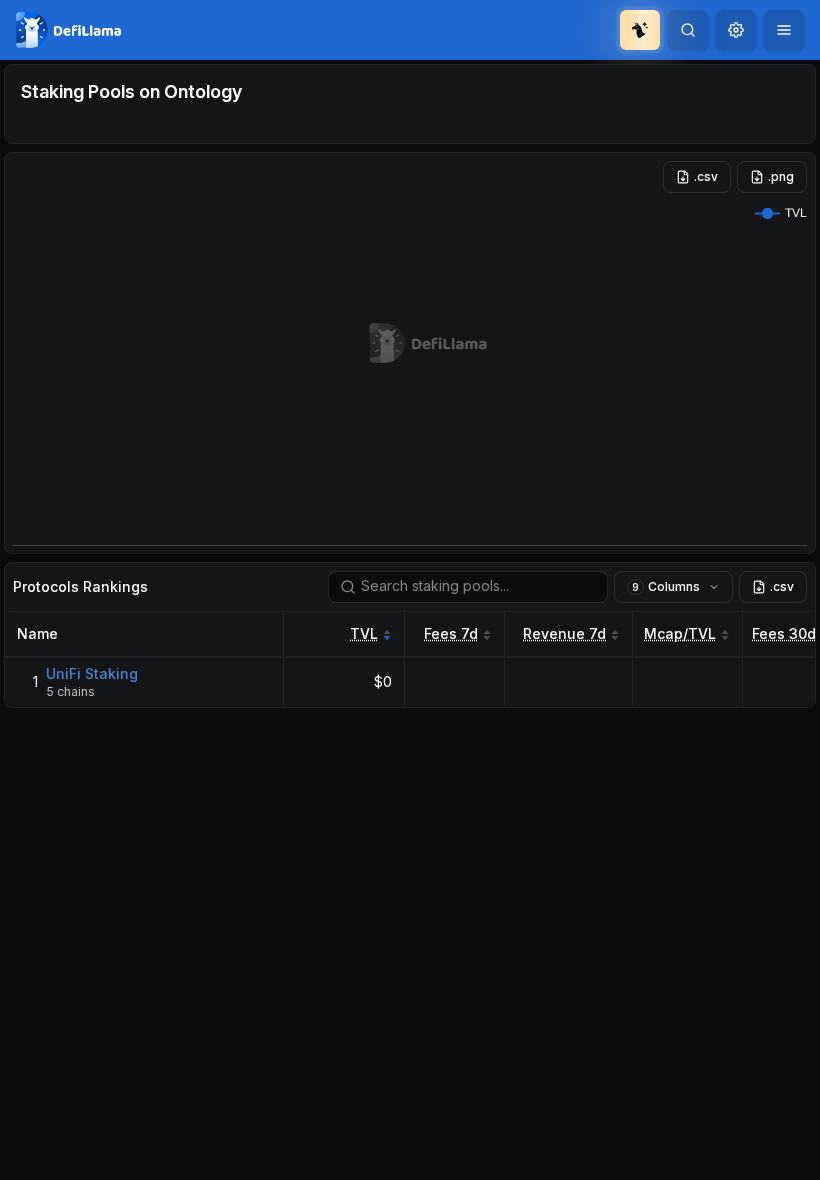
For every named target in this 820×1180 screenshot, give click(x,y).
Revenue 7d (564, 633)
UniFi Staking (92, 673)
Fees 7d (451, 633)
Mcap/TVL (680, 633)
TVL (364, 633)
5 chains (70, 691)
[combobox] (736, 30)
